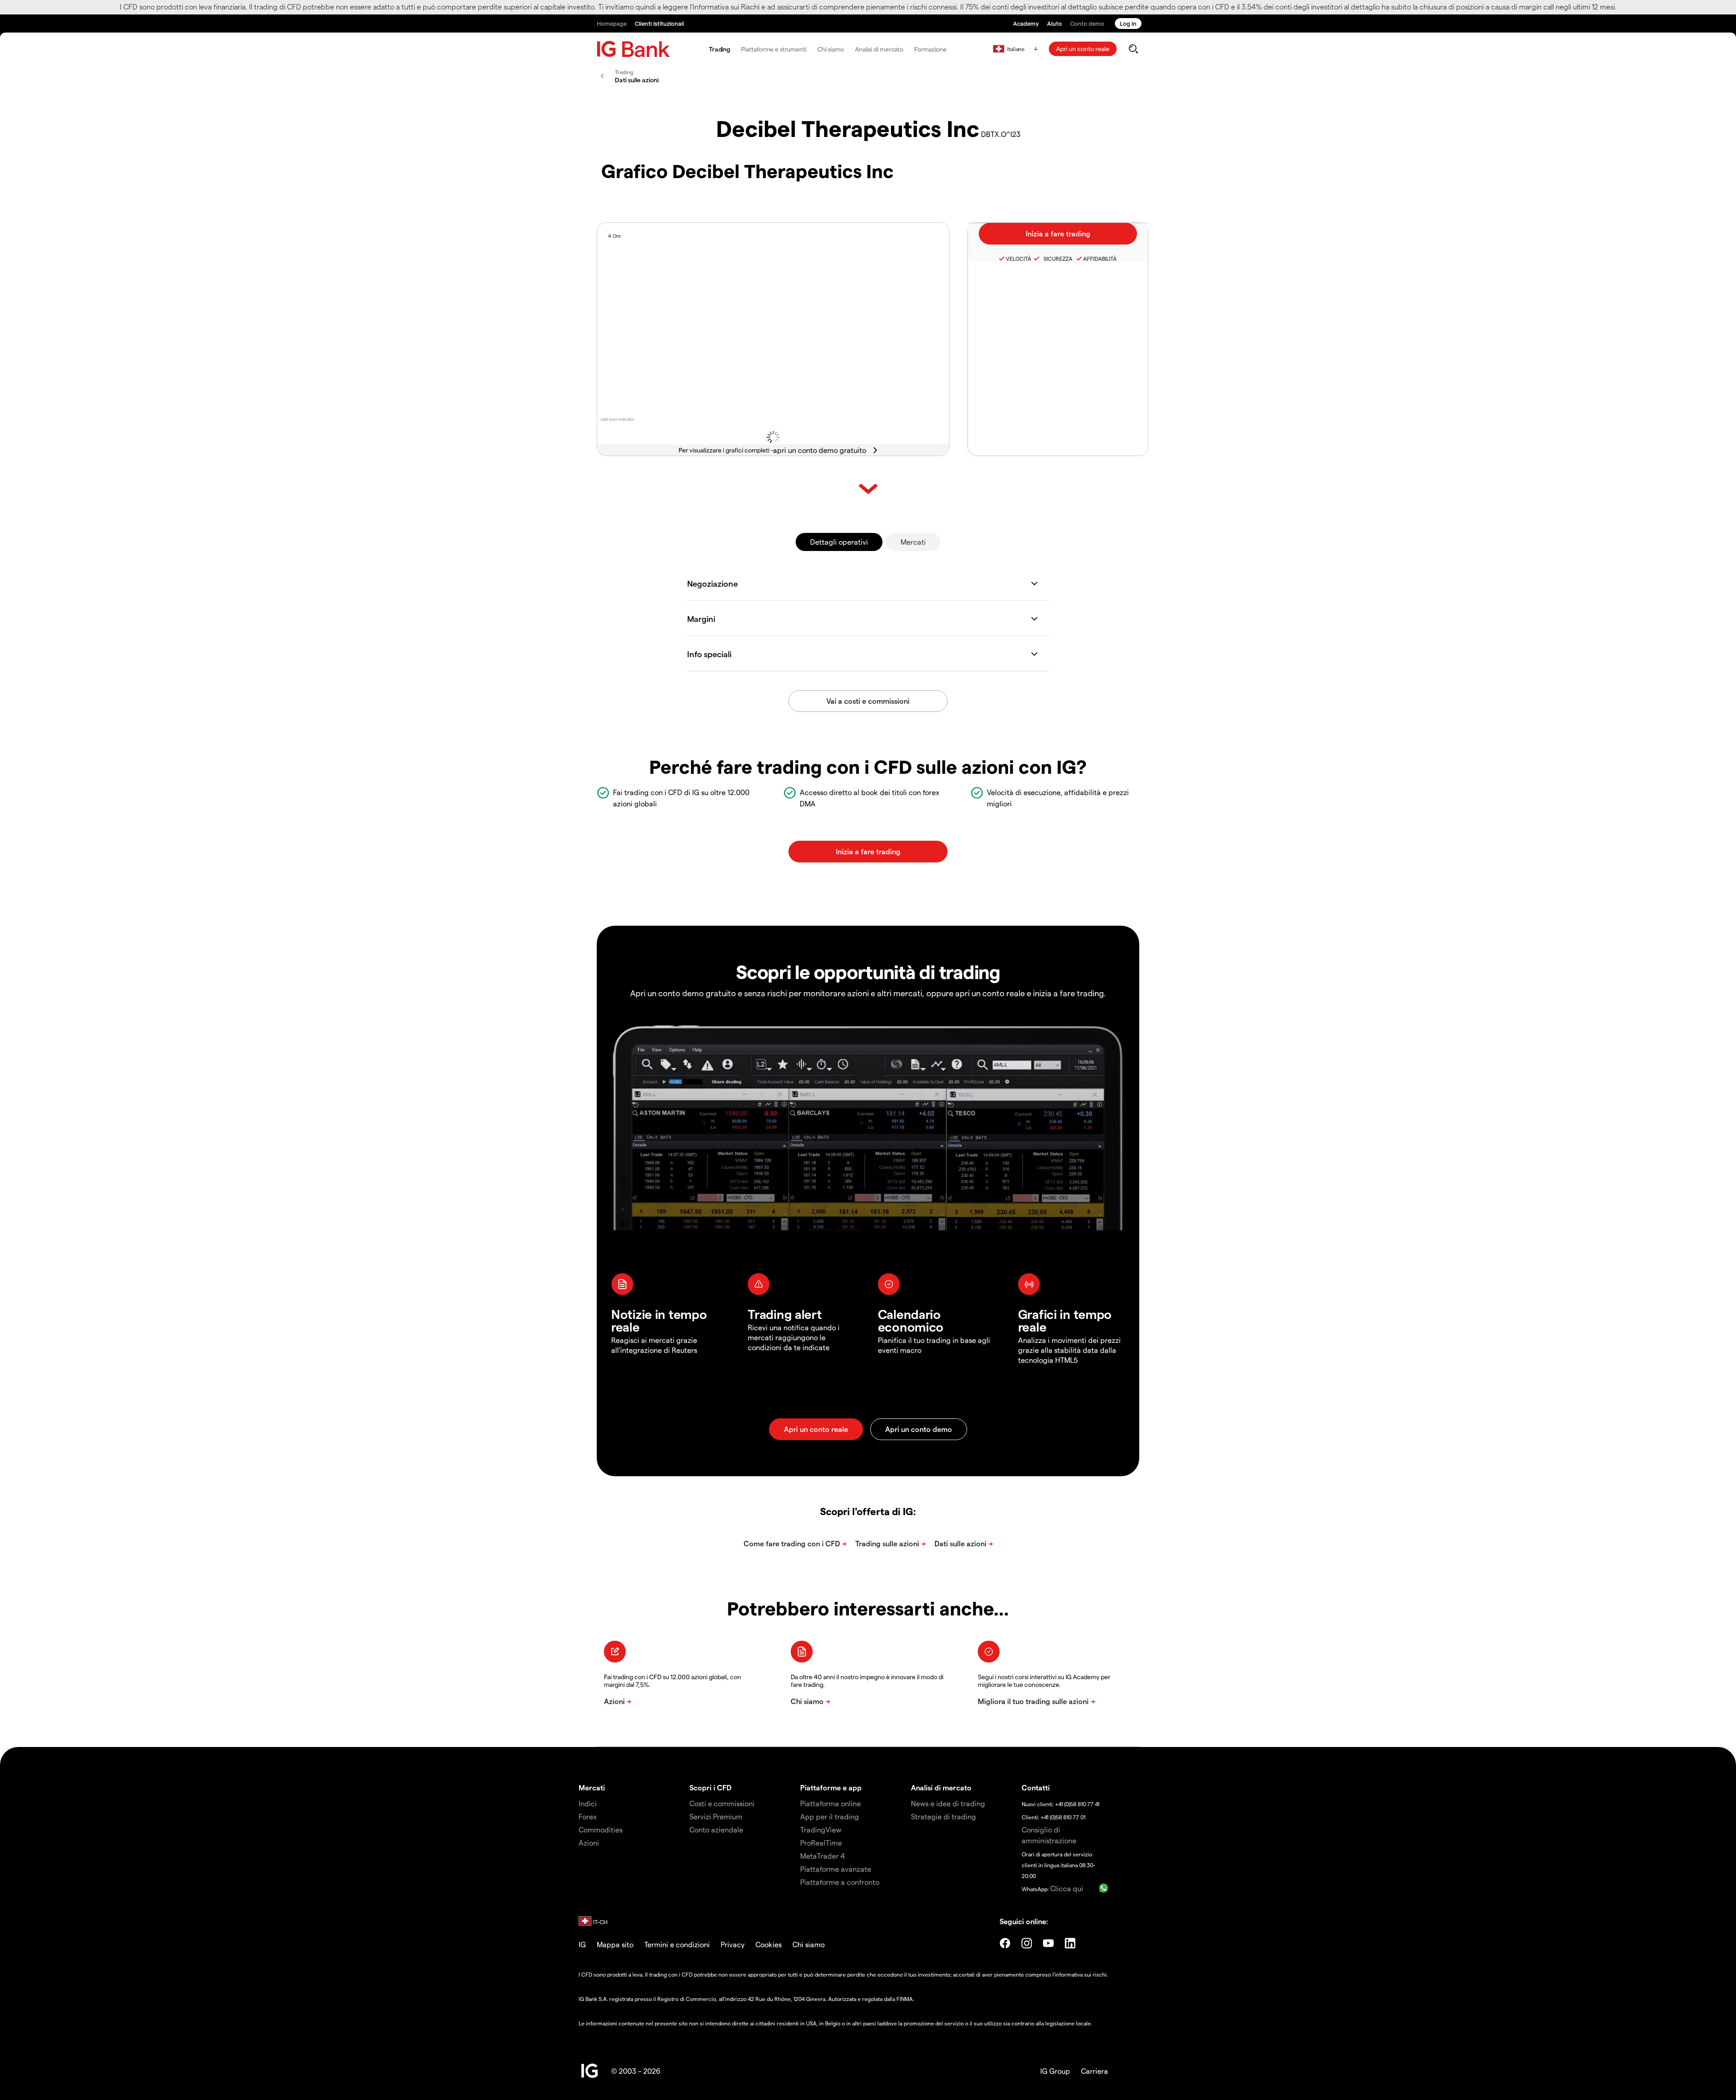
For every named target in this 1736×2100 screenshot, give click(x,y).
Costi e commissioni (722, 1803)
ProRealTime (821, 1843)
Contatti (1036, 1787)
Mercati (913, 542)
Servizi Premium (716, 1816)
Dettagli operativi (839, 542)
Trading (719, 49)
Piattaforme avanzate (836, 1869)
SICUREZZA (1057, 259)
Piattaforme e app (831, 1787)
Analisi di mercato (879, 49)
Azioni (589, 1843)
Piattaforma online (830, 1803)
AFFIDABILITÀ (1100, 259)
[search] (1133, 49)
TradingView (821, 1829)
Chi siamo (831, 49)
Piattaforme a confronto (840, 1882)
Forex (588, 1816)
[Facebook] (1005, 1943)
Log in (1128, 23)
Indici (588, 1803)
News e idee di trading (948, 1803)
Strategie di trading (943, 1816)
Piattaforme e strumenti (774, 49)
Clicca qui (1067, 1888)
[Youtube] (1048, 1943)
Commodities (601, 1829)
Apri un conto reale (1083, 49)
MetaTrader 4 (823, 1856)
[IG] (633, 49)
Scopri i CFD (710, 1787)
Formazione (930, 49)
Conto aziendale (716, 1829)
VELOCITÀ (1019, 259)
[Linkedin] (1070, 1943)
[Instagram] (1027, 1943)
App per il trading (830, 1816)
